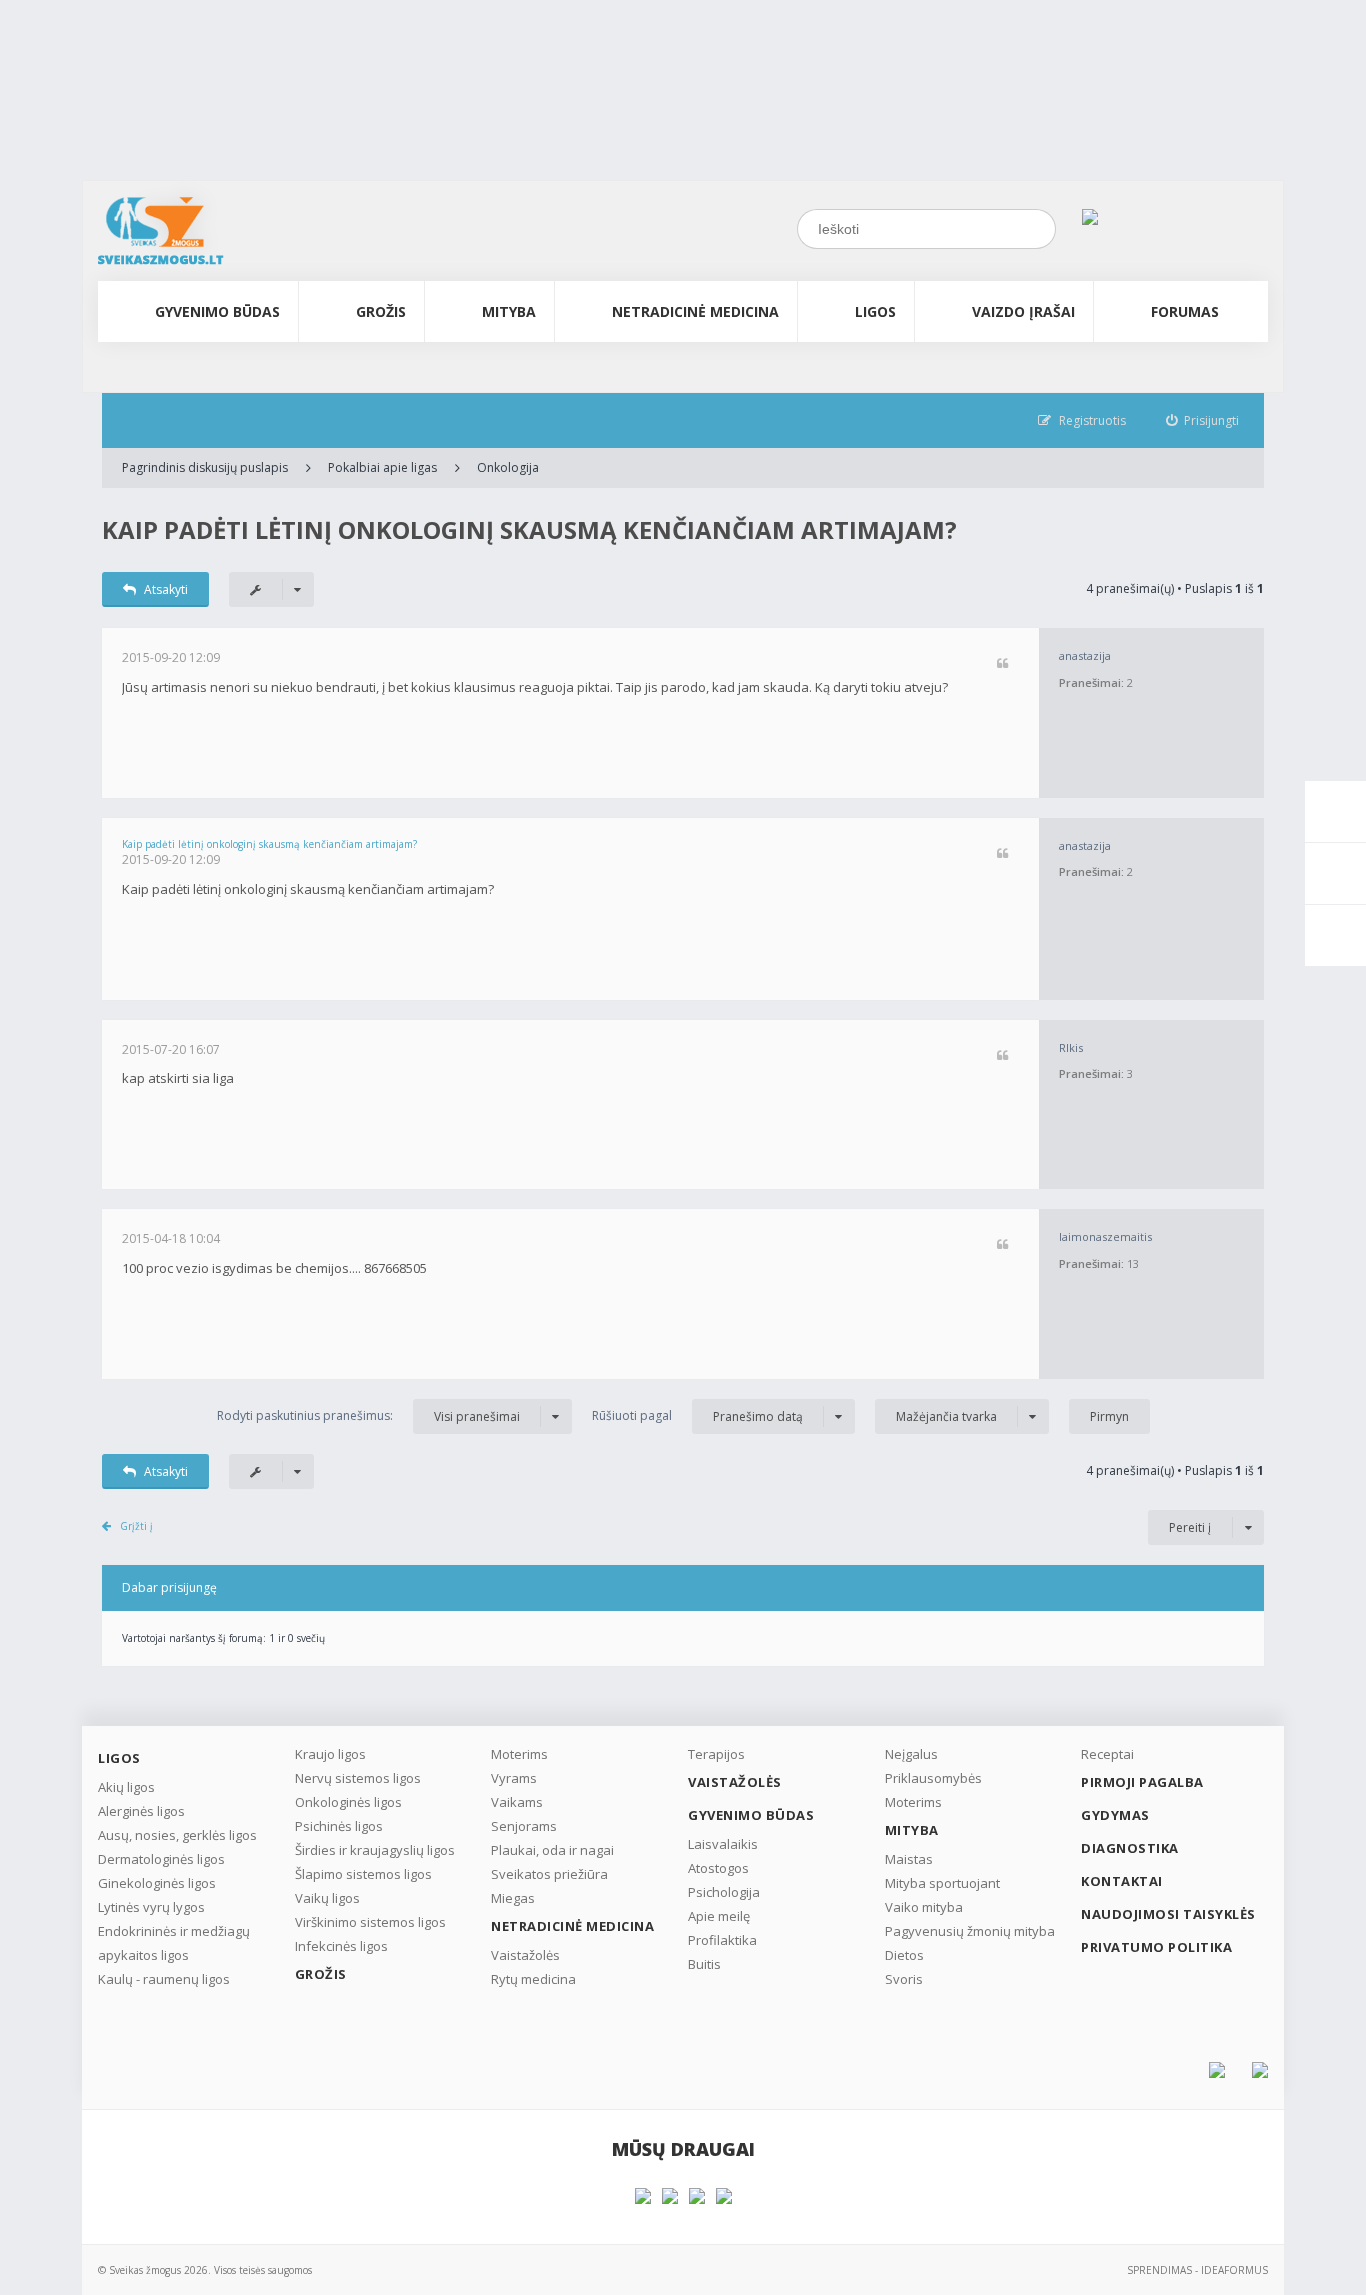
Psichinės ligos (339, 1826)
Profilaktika (722, 1940)
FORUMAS (1185, 311)
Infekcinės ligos (341, 1946)
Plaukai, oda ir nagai (552, 1850)
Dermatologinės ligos (161, 1859)
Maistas (909, 1859)
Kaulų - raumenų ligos (164, 1979)
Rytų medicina (533, 1979)
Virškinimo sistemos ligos (370, 1922)
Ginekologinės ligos (157, 1883)
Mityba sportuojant (942, 1883)
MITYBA (509, 311)
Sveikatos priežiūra (549, 1874)
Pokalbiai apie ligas (382, 467)
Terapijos (716, 1754)
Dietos (904, 1955)
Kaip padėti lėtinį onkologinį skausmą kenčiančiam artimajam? (529, 529)
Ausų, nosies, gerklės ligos (177, 1835)
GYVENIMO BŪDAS (217, 311)
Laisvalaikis (723, 1844)
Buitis (704, 1964)
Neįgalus (911, 1754)
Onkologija (508, 467)
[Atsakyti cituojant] (1002, 664)
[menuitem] (1203, 420)
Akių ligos (126, 1787)
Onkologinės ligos (348, 1802)
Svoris (904, 1979)
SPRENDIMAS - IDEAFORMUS (1197, 2270)
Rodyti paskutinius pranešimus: (368, 1416)
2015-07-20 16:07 (171, 1049)
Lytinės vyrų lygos (151, 1907)
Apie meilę (719, 1916)
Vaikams (517, 1802)
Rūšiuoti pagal (697, 1416)
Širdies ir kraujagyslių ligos (375, 1850)
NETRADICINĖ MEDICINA (695, 311)
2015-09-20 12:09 (171, 657)
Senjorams (524, 1826)
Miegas (513, 1898)
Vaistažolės (525, 1955)
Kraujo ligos (330, 1754)
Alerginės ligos (141, 1811)
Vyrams (514, 1778)
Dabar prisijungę (169, 1587)
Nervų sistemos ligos (358, 1778)
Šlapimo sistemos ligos (363, 1874)
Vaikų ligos (327, 1898)
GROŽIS (381, 311)
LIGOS (875, 311)
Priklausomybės (933, 1778)
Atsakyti (166, 589)
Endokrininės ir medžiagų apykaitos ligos (174, 1943)
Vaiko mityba (924, 1907)
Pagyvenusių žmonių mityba (970, 1931)
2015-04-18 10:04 (171, 1238)
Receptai (1107, 1754)
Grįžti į (136, 1526)
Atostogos (718, 1868)
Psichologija (724, 1892)
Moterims (519, 1754)
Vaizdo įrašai (1023, 311)
